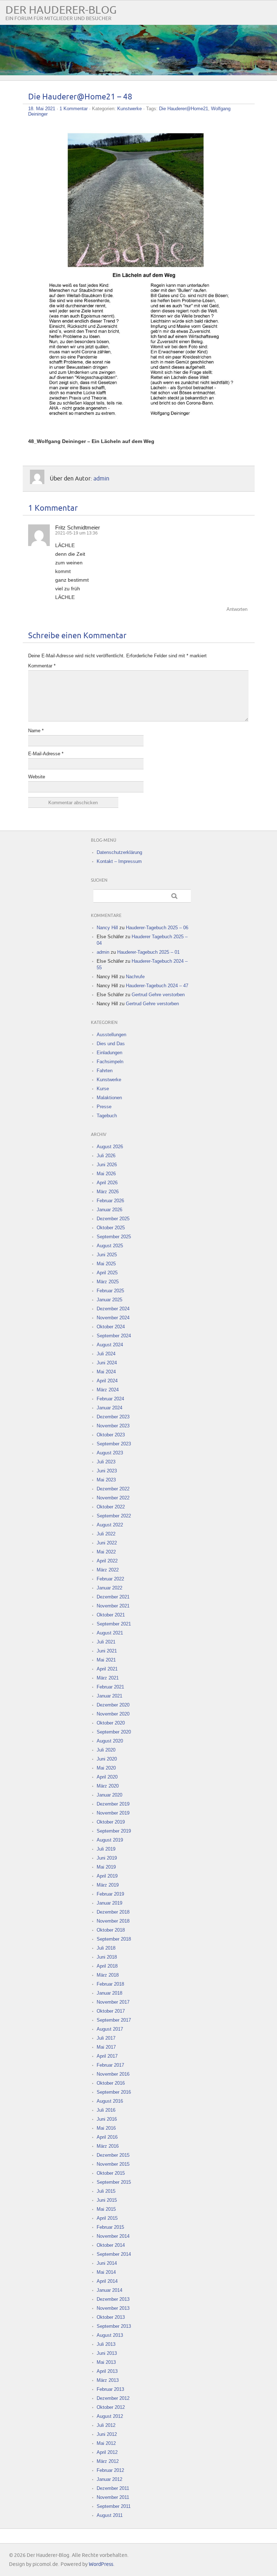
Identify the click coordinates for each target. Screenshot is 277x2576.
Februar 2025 (110, 1291)
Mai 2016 (106, 2128)
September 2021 (114, 1624)
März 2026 (108, 1192)
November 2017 (113, 2002)
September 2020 (114, 1732)
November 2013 (113, 2308)
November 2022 (113, 1498)
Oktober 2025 (111, 1228)
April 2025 (107, 1273)
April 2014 (107, 2281)
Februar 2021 (110, 1687)
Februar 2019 (110, 1894)
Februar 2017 (110, 2065)
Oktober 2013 (111, 2317)
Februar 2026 (110, 1201)
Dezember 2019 (113, 1804)
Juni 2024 (107, 1363)
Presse (104, 1107)
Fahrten (105, 1071)
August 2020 (110, 1741)
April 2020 (107, 1777)
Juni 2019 (107, 1858)
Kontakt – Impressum (119, 861)
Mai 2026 (106, 1174)
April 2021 (107, 1669)
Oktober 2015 (111, 2173)
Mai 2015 (106, 2209)
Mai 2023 (106, 1480)
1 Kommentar (74, 109)
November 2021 (113, 1606)
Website (37, 777)
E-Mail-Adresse (46, 754)
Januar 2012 (109, 2479)
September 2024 (114, 1336)
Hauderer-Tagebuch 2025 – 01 (148, 952)
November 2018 (113, 1921)
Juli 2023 (106, 1462)
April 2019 (107, 1876)
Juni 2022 (107, 1543)
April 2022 (107, 1561)
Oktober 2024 (111, 1327)
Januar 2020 (109, 1795)
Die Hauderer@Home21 (184, 109)
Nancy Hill (107, 928)
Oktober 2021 (111, 1615)
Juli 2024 (106, 1354)
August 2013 (110, 2335)
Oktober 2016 (111, 2083)
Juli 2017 (106, 2038)
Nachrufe (135, 977)
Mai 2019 (106, 1867)
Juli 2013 (106, 2344)
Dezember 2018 (113, 1912)
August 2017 (110, 2029)
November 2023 (113, 1426)
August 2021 (110, 1633)
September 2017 (114, 2020)
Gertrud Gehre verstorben (158, 995)
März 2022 (108, 1570)
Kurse (103, 1089)
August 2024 (110, 1345)
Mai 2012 (106, 2443)
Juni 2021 (107, 1651)
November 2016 (113, 2074)
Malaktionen (109, 1098)
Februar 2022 (110, 1579)
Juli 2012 (106, 2425)
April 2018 (107, 1966)
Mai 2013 (106, 2362)
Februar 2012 (110, 2470)
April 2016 (107, 2137)
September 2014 (114, 2254)
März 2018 (108, 1975)
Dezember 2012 (113, 2398)
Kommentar (42, 666)
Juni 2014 (107, 2263)
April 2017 (107, 2056)
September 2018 (114, 1939)
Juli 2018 (106, 1948)
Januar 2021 (109, 1696)
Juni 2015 (107, 2200)
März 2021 (108, 1678)
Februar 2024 (110, 1399)
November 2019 (113, 1813)
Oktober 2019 (111, 1822)
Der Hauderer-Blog (61, 10)
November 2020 (113, 1714)
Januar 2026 (109, 1210)
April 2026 (107, 1183)
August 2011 (110, 2515)
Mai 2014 (106, 2272)
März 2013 (108, 2380)
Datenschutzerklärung (119, 852)
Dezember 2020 (113, 1705)
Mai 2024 (106, 1372)
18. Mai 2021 (42, 109)
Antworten (237, 609)
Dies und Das (111, 1044)
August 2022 (110, 1525)
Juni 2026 (107, 1165)
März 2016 (108, 2146)
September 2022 (114, 1516)
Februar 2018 (110, 1984)
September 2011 (114, 2506)
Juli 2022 (106, 1534)
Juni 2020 (107, 1759)
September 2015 (114, 2182)
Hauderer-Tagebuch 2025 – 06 (157, 928)
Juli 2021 (106, 1642)
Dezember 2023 (113, 1417)
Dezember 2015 (113, 2155)
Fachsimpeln (110, 1062)
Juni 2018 (107, 1957)
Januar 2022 (109, 1588)
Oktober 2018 (111, 1930)
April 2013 (107, 2371)
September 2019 (114, 1831)
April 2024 (107, 1381)
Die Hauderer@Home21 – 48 (80, 97)
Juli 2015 (106, 2191)
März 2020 (108, 1786)
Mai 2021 (106, 1660)
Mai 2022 (106, 1552)
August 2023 (110, 1453)
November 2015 (113, 2164)
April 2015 (107, 2218)
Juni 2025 (107, 1255)
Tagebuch (107, 1116)
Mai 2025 (106, 1264)
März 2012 (108, 2461)
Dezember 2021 (113, 1597)
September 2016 (114, 2092)
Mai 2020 (106, 1768)
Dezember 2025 (113, 1219)
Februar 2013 (110, 2389)
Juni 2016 (107, 2119)
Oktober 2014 (111, 2245)
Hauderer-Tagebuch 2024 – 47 (157, 986)
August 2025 (110, 1246)
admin (101, 478)
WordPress (101, 2564)
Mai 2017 (106, 2047)
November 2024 (113, 1318)
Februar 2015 (110, 2227)
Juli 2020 (106, 1750)
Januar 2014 (109, 2290)
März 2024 (108, 1390)
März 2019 (108, 1885)
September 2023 (114, 1444)
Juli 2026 (106, 1156)
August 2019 (110, 1840)
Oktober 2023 (111, 1435)
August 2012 (110, 2416)
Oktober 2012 (111, 2407)
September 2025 (114, 1237)
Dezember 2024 (113, 1309)
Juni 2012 (107, 2434)
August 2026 (110, 1147)
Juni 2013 (107, 2353)
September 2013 (114, 2326)
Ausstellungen (111, 1035)
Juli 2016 (106, 2110)
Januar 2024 (109, 1408)
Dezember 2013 (113, 2299)
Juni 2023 (107, 1471)
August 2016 (110, 2101)
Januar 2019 (109, 1903)
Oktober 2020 (111, 1723)
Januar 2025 (109, 1300)
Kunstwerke (129, 109)
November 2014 (113, 2236)
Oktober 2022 (111, 1507)
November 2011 (113, 2497)
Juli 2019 (106, 1849)
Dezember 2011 (113, 2488)
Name (36, 731)
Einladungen (109, 1053)
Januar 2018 (109, 1993)
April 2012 (107, 2452)
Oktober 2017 (111, 2011)
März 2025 (108, 1282)
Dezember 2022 (113, 1489)
